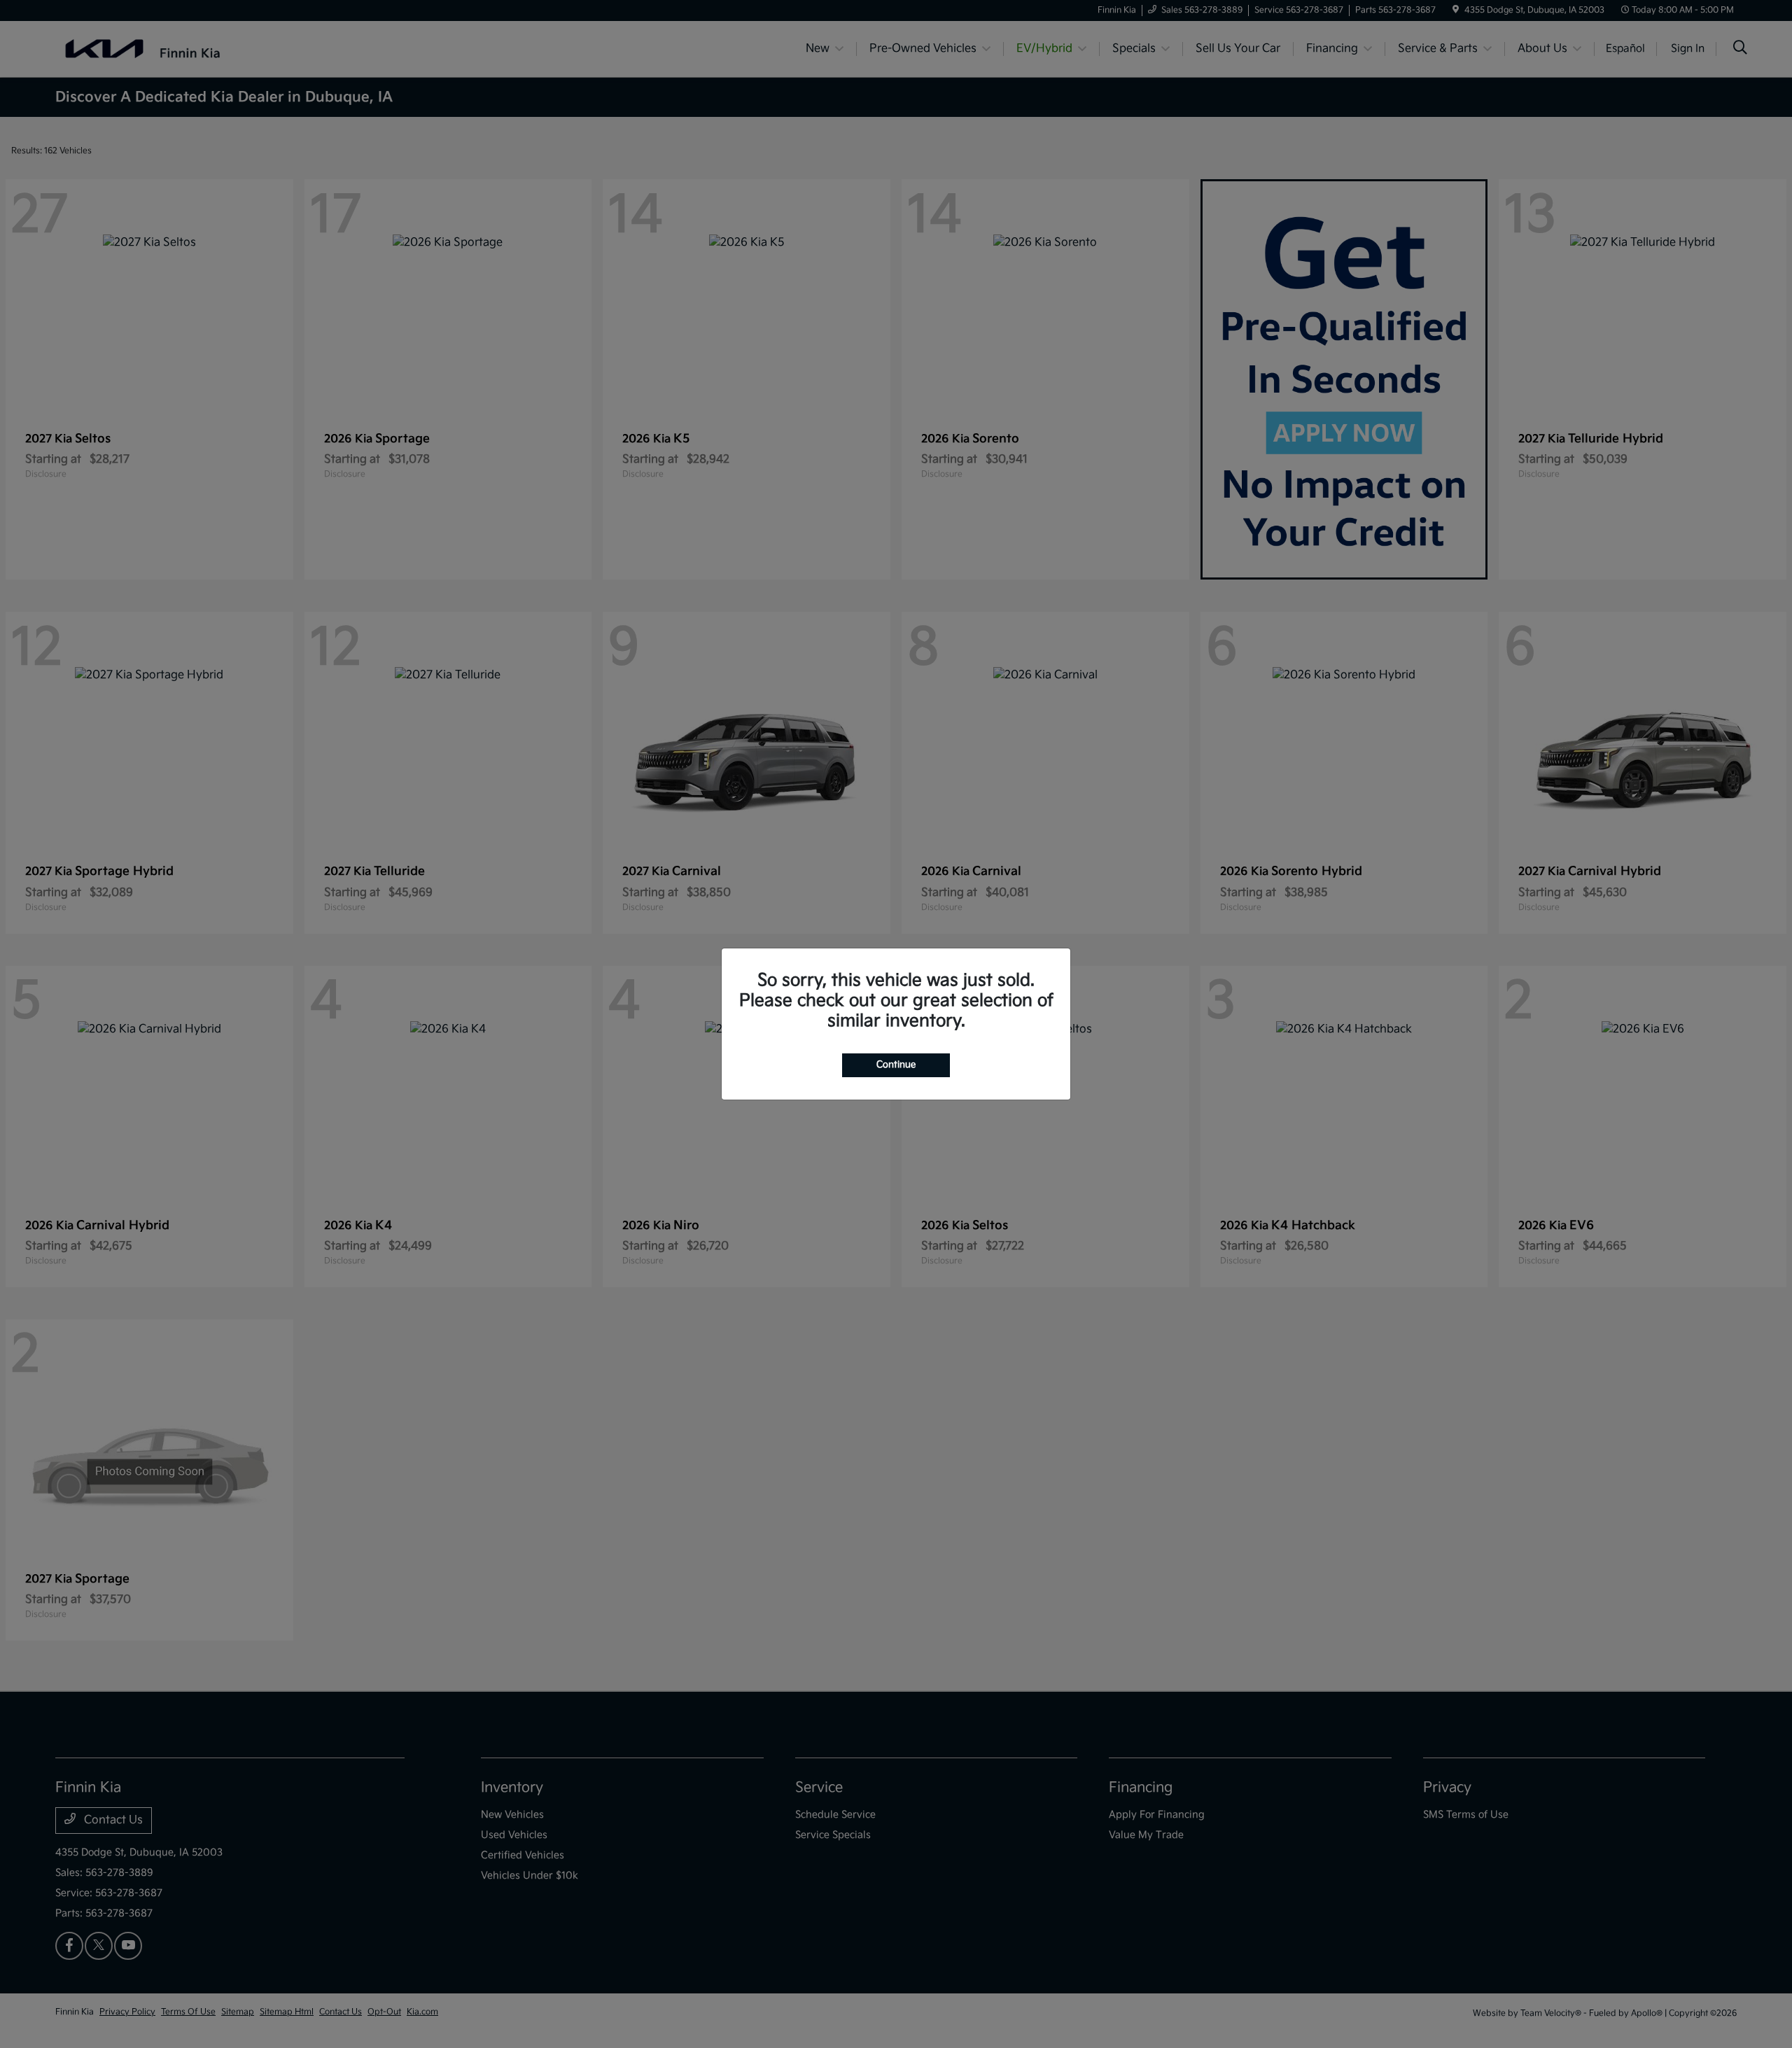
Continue (896, 1065)
